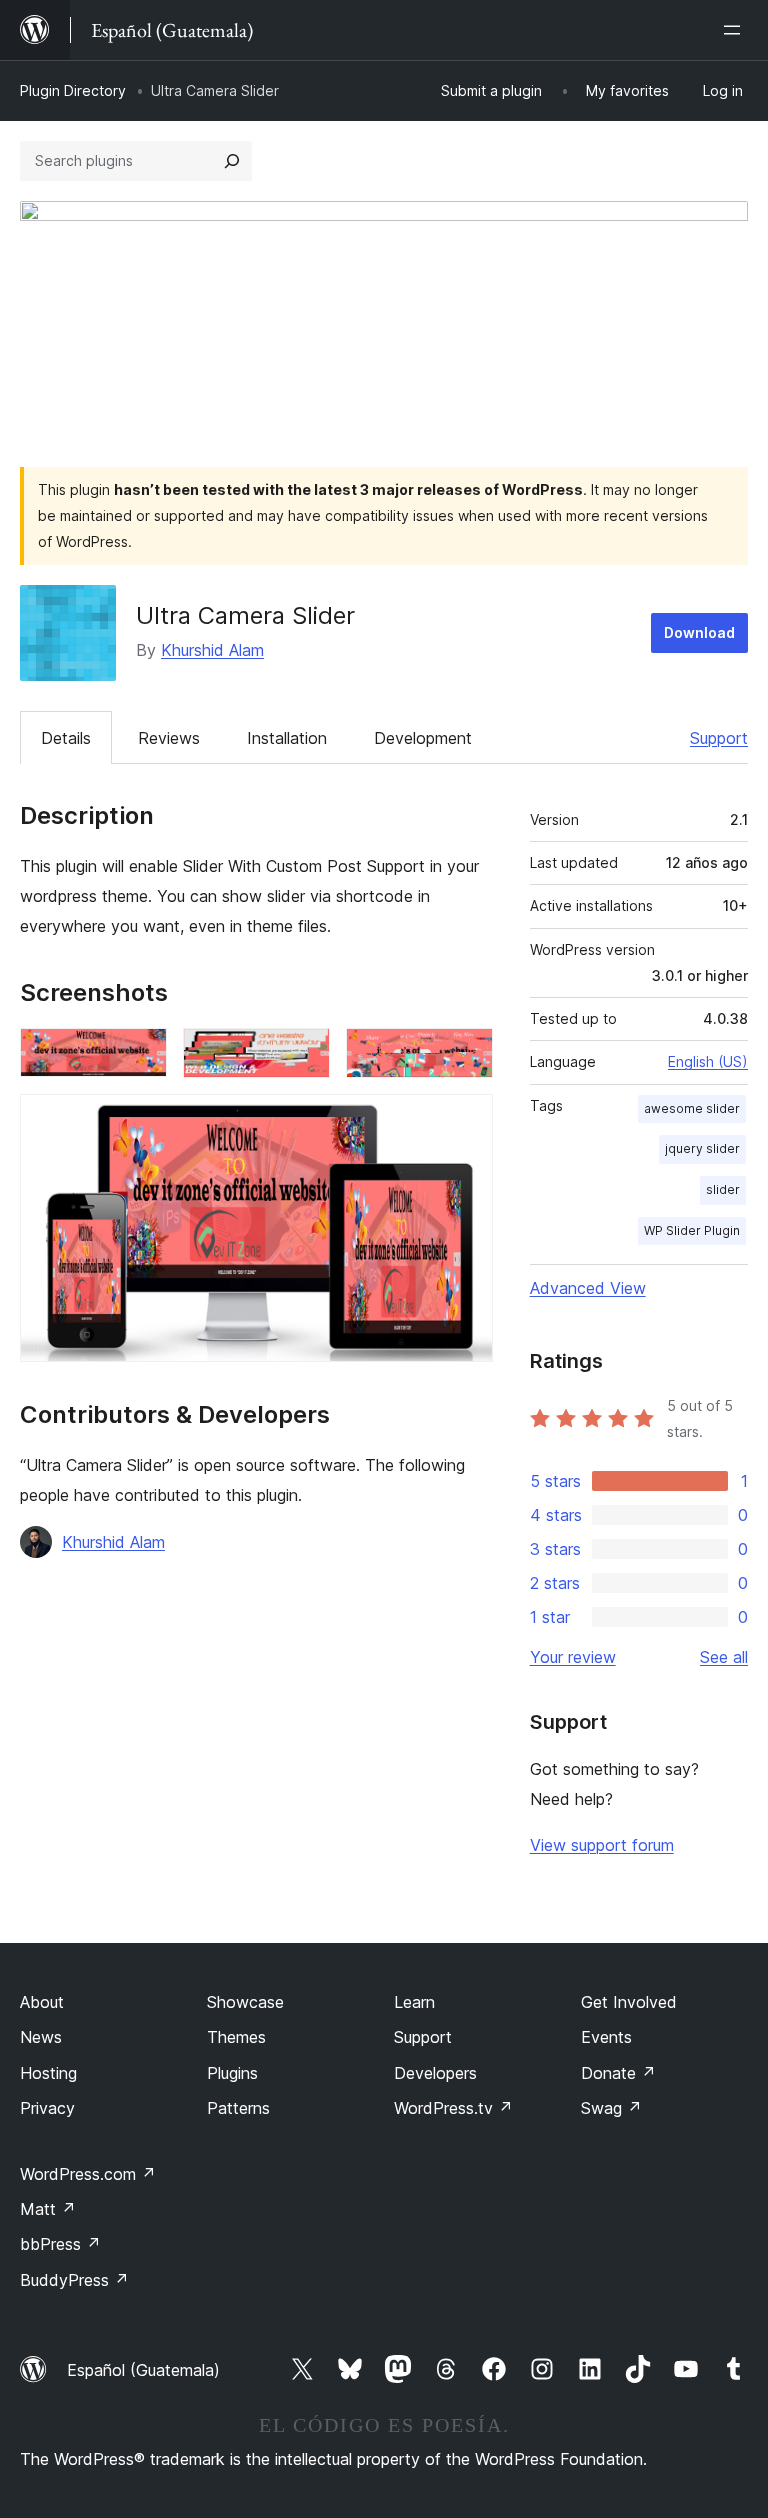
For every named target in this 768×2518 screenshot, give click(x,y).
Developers (435, 2073)
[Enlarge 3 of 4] (466, 1055)
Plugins (232, 2073)
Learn (414, 2002)
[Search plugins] (232, 161)
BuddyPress (74, 2280)
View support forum (602, 1845)
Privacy (47, 2108)
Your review (573, 1657)
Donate (618, 2073)
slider (723, 1189)
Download (699, 632)
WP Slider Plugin (692, 1230)
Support (719, 738)
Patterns (238, 2108)
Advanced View (588, 1288)
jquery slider (702, 1148)
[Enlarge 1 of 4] (140, 1055)
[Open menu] (736, 30)
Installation (287, 738)
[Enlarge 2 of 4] (303, 1055)
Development (423, 738)
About (42, 2002)
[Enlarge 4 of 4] (466, 1121)
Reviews (169, 738)
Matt (48, 2209)
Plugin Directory (73, 90)
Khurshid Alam (212, 650)
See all (724, 1657)
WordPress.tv (453, 2108)
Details (66, 738)
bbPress (60, 2244)
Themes (236, 2037)
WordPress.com (88, 2174)
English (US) (708, 1061)
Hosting (48, 2073)
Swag (611, 2108)
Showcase (245, 2002)
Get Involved (629, 2002)
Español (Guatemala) (143, 2370)
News (41, 2037)
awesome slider (692, 1108)
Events (606, 2037)
